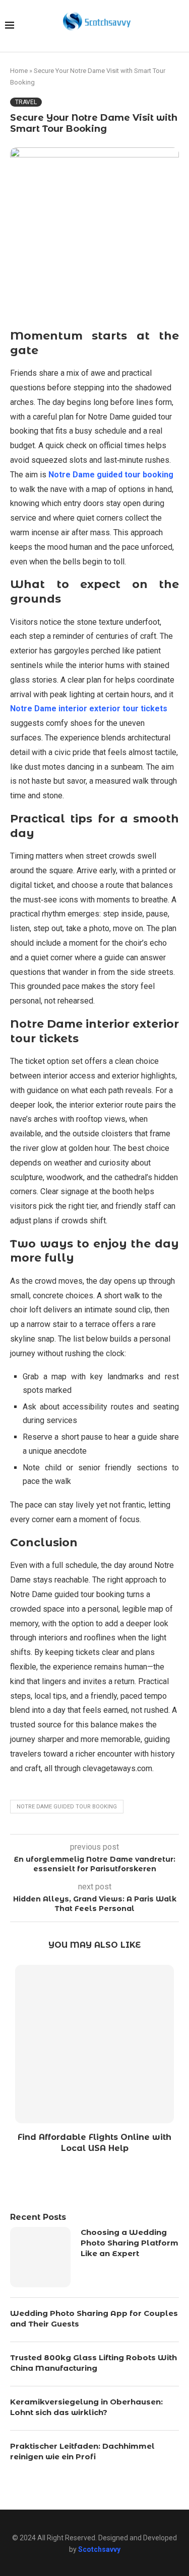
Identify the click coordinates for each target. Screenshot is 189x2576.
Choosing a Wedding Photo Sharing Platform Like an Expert (130, 2243)
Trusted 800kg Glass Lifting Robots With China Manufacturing (93, 2363)
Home (19, 71)
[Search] (179, 26)
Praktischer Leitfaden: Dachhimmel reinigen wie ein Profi (82, 2451)
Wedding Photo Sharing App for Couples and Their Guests (94, 2318)
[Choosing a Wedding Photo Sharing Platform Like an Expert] (40, 2257)
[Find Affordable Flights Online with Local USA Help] (94, 2044)
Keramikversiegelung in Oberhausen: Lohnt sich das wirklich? (86, 2407)
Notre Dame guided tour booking (67, 1807)
